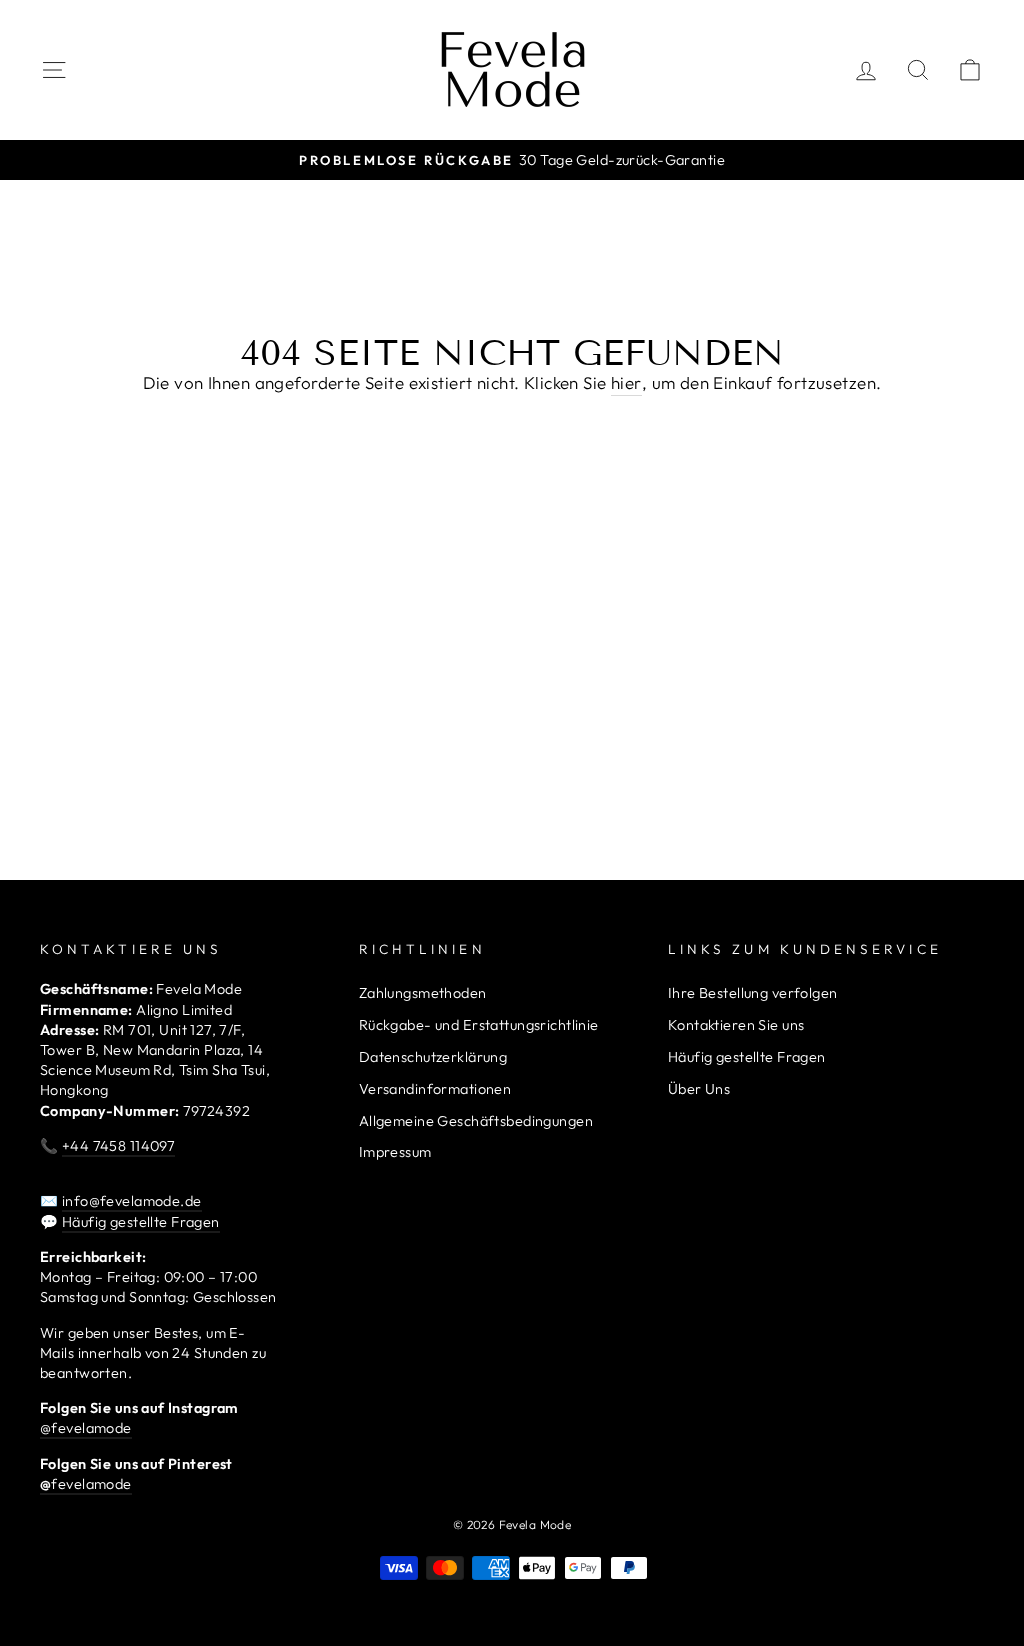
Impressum (395, 1152)
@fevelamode (86, 1428)
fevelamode (86, 1484)
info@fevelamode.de (132, 1201)
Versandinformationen (435, 1089)
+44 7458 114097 (118, 1146)
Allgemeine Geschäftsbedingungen (476, 1121)
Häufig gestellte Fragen (141, 1222)
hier (626, 382)
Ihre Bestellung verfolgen (753, 993)
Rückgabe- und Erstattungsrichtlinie (479, 1025)
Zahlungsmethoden (423, 993)
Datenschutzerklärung (433, 1057)
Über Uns (699, 1089)
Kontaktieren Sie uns (736, 1025)
